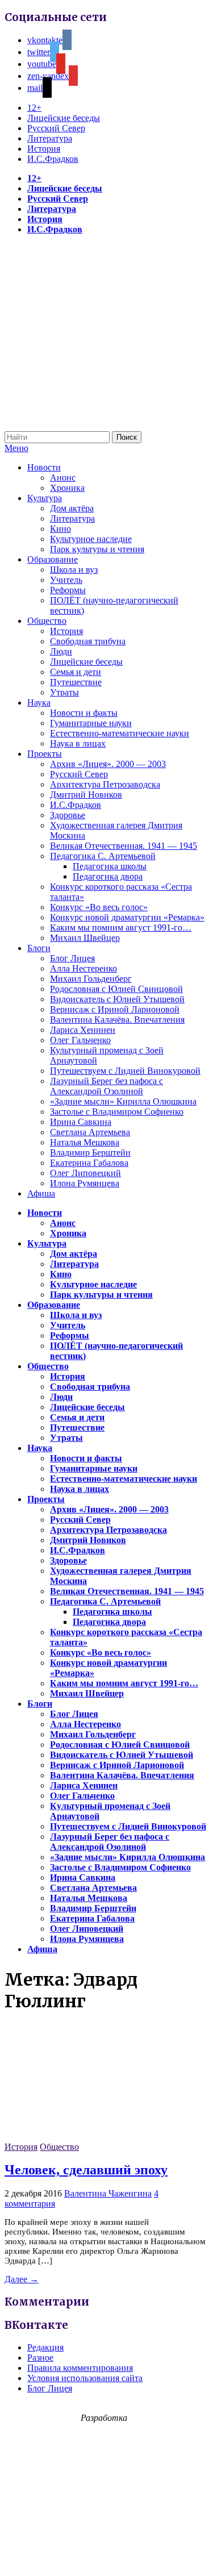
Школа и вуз (74, 570)
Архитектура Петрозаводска (105, 784)
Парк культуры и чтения (97, 549)
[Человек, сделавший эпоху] (90, 2137)
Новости (44, 467)
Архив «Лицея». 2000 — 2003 (108, 764)
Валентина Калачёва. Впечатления (117, 1020)
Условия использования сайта (85, 2378)
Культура (45, 498)
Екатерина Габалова (89, 1163)
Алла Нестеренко (83, 968)
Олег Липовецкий (85, 1173)
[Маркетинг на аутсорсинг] (106, 2556)
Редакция (45, 2347)
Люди (61, 651)
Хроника (67, 488)
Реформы (68, 590)
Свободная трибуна (88, 641)
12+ (34, 108)
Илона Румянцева (85, 1183)
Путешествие (76, 682)
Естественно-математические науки (120, 733)
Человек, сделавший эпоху (86, 2170)
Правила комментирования (80, 2368)
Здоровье (68, 815)
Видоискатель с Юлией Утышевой (117, 999)
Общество (47, 621)
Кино (60, 529)
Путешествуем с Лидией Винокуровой (125, 1071)
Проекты (45, 754)
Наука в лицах (78, 743)
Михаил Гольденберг (91, 979)
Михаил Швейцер (85, 938)
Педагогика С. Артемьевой (103, 856)
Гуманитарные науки (91, 723)
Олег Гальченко (80, 1040)
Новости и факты (84, 713)
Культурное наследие (91, 539)
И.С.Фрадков (53, 159)
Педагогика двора (108, 876)
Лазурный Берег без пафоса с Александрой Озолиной (106, 1086)
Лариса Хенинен (83, 1030)
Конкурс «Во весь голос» (99, 907)
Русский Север (56, 128)
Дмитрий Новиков (86, 795)
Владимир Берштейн (90, 1152)
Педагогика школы (110, 866)
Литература (50, 138)
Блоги (39, 948)
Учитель (66, 580)
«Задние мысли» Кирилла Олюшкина (123, 1101)
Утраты (64, 692)
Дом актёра (72, 508)
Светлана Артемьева (90, 1132)
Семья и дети (76, 672)
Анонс (63, 478)
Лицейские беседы (64, 118)
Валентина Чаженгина (108, 2193)
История (44, 149)
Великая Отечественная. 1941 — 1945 (124, 846)
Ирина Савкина (81, 1122)
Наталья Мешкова (85, 1142)
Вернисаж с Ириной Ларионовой (115, 1009)
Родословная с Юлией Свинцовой (116, 989)
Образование (53, 559)
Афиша (41, 1193)
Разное (40, 2358)
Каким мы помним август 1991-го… (121, 928)
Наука (39, 703)
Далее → (22, 2279)
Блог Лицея (72, 958)
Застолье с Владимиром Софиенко (117, 1112)
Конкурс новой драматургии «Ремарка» (127, 917)
